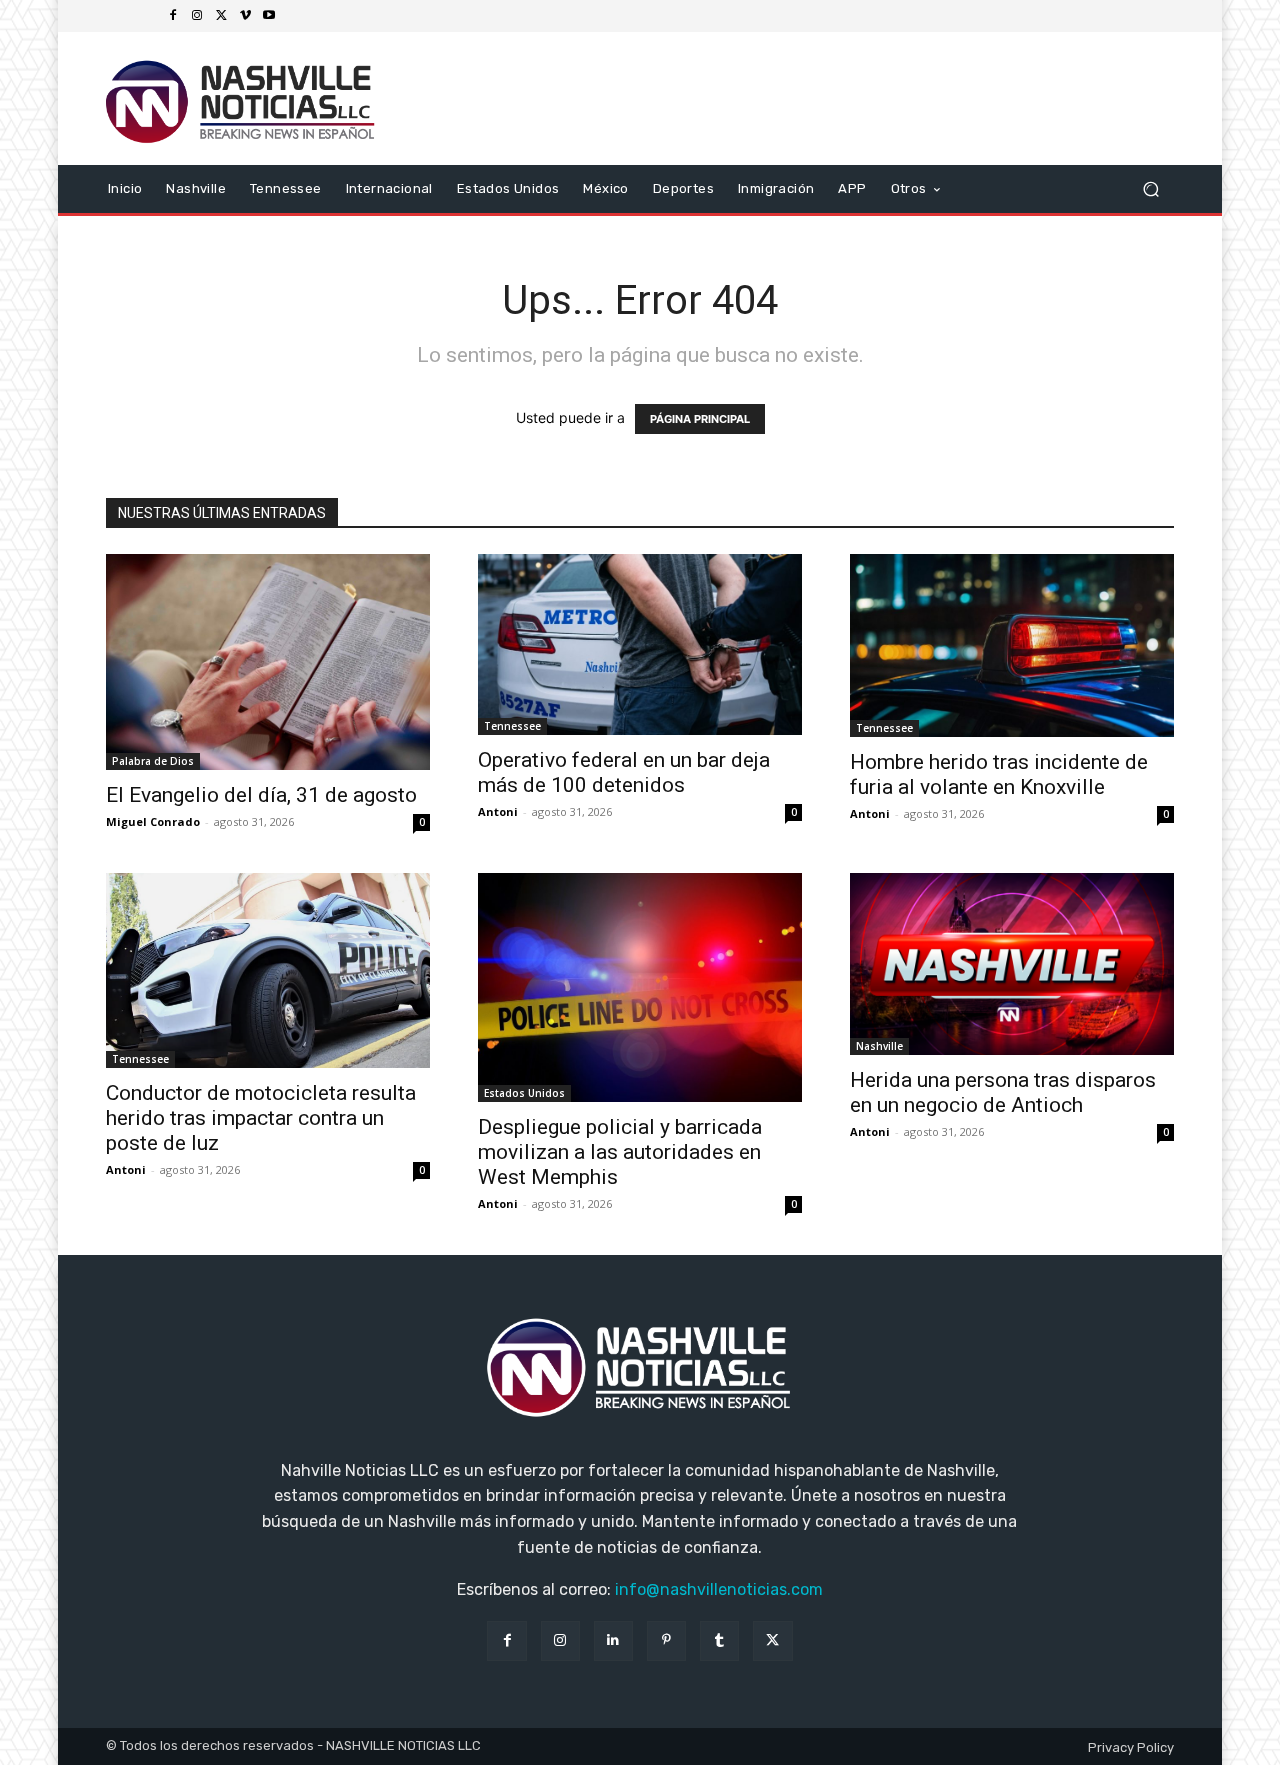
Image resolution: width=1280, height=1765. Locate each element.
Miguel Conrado (153, 821)
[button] (1150, 188)
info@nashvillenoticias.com (719, 1589)
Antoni (498, 811)
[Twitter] (221, 16)
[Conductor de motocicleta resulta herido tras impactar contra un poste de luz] (268, 971)
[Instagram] (197, 16)
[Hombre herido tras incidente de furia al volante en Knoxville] (1012, 645)
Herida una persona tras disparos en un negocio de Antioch (1003, 1092)
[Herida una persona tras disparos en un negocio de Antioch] (1012, 964)
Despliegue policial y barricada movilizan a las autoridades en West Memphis (620, 1152)
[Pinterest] (666, 1640)
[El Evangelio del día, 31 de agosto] (268, 662)
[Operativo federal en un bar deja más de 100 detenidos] (640, 644)
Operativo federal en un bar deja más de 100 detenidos (624, 772)
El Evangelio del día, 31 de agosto (261, 795)
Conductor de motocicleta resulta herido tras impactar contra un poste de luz (261, 1118)
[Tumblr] (719, 1640)
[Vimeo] (245, 16)
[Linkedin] (613, 1640)
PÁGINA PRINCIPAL (700, 419)
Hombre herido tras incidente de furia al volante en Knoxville (999, 774)
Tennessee (512, 726)
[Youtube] (269, 16)
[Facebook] (173, 16)
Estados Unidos (524, 1093)
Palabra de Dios (153, 761)
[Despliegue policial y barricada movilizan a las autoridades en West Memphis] (640, 987)
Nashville (879, 1046)
